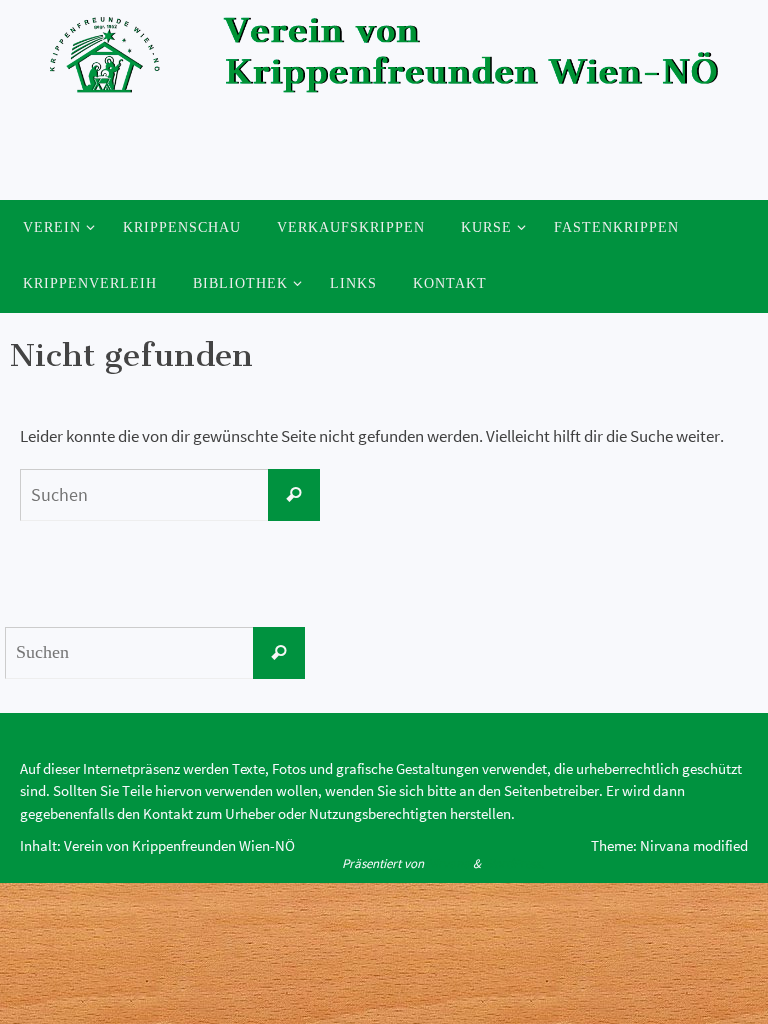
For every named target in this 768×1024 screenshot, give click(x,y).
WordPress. (514, 863)
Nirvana (448, 863)
